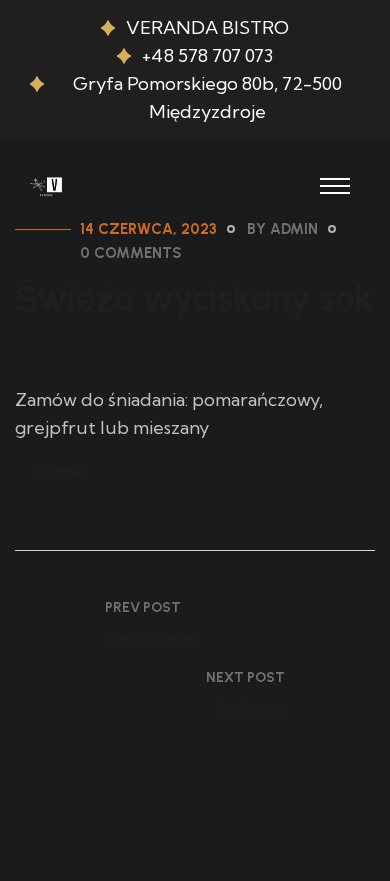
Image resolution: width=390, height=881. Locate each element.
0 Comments (131, 253)
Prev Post (143, 607)
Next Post (245, 677)
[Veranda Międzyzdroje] (47, 183)
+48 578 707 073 (207, 55)
